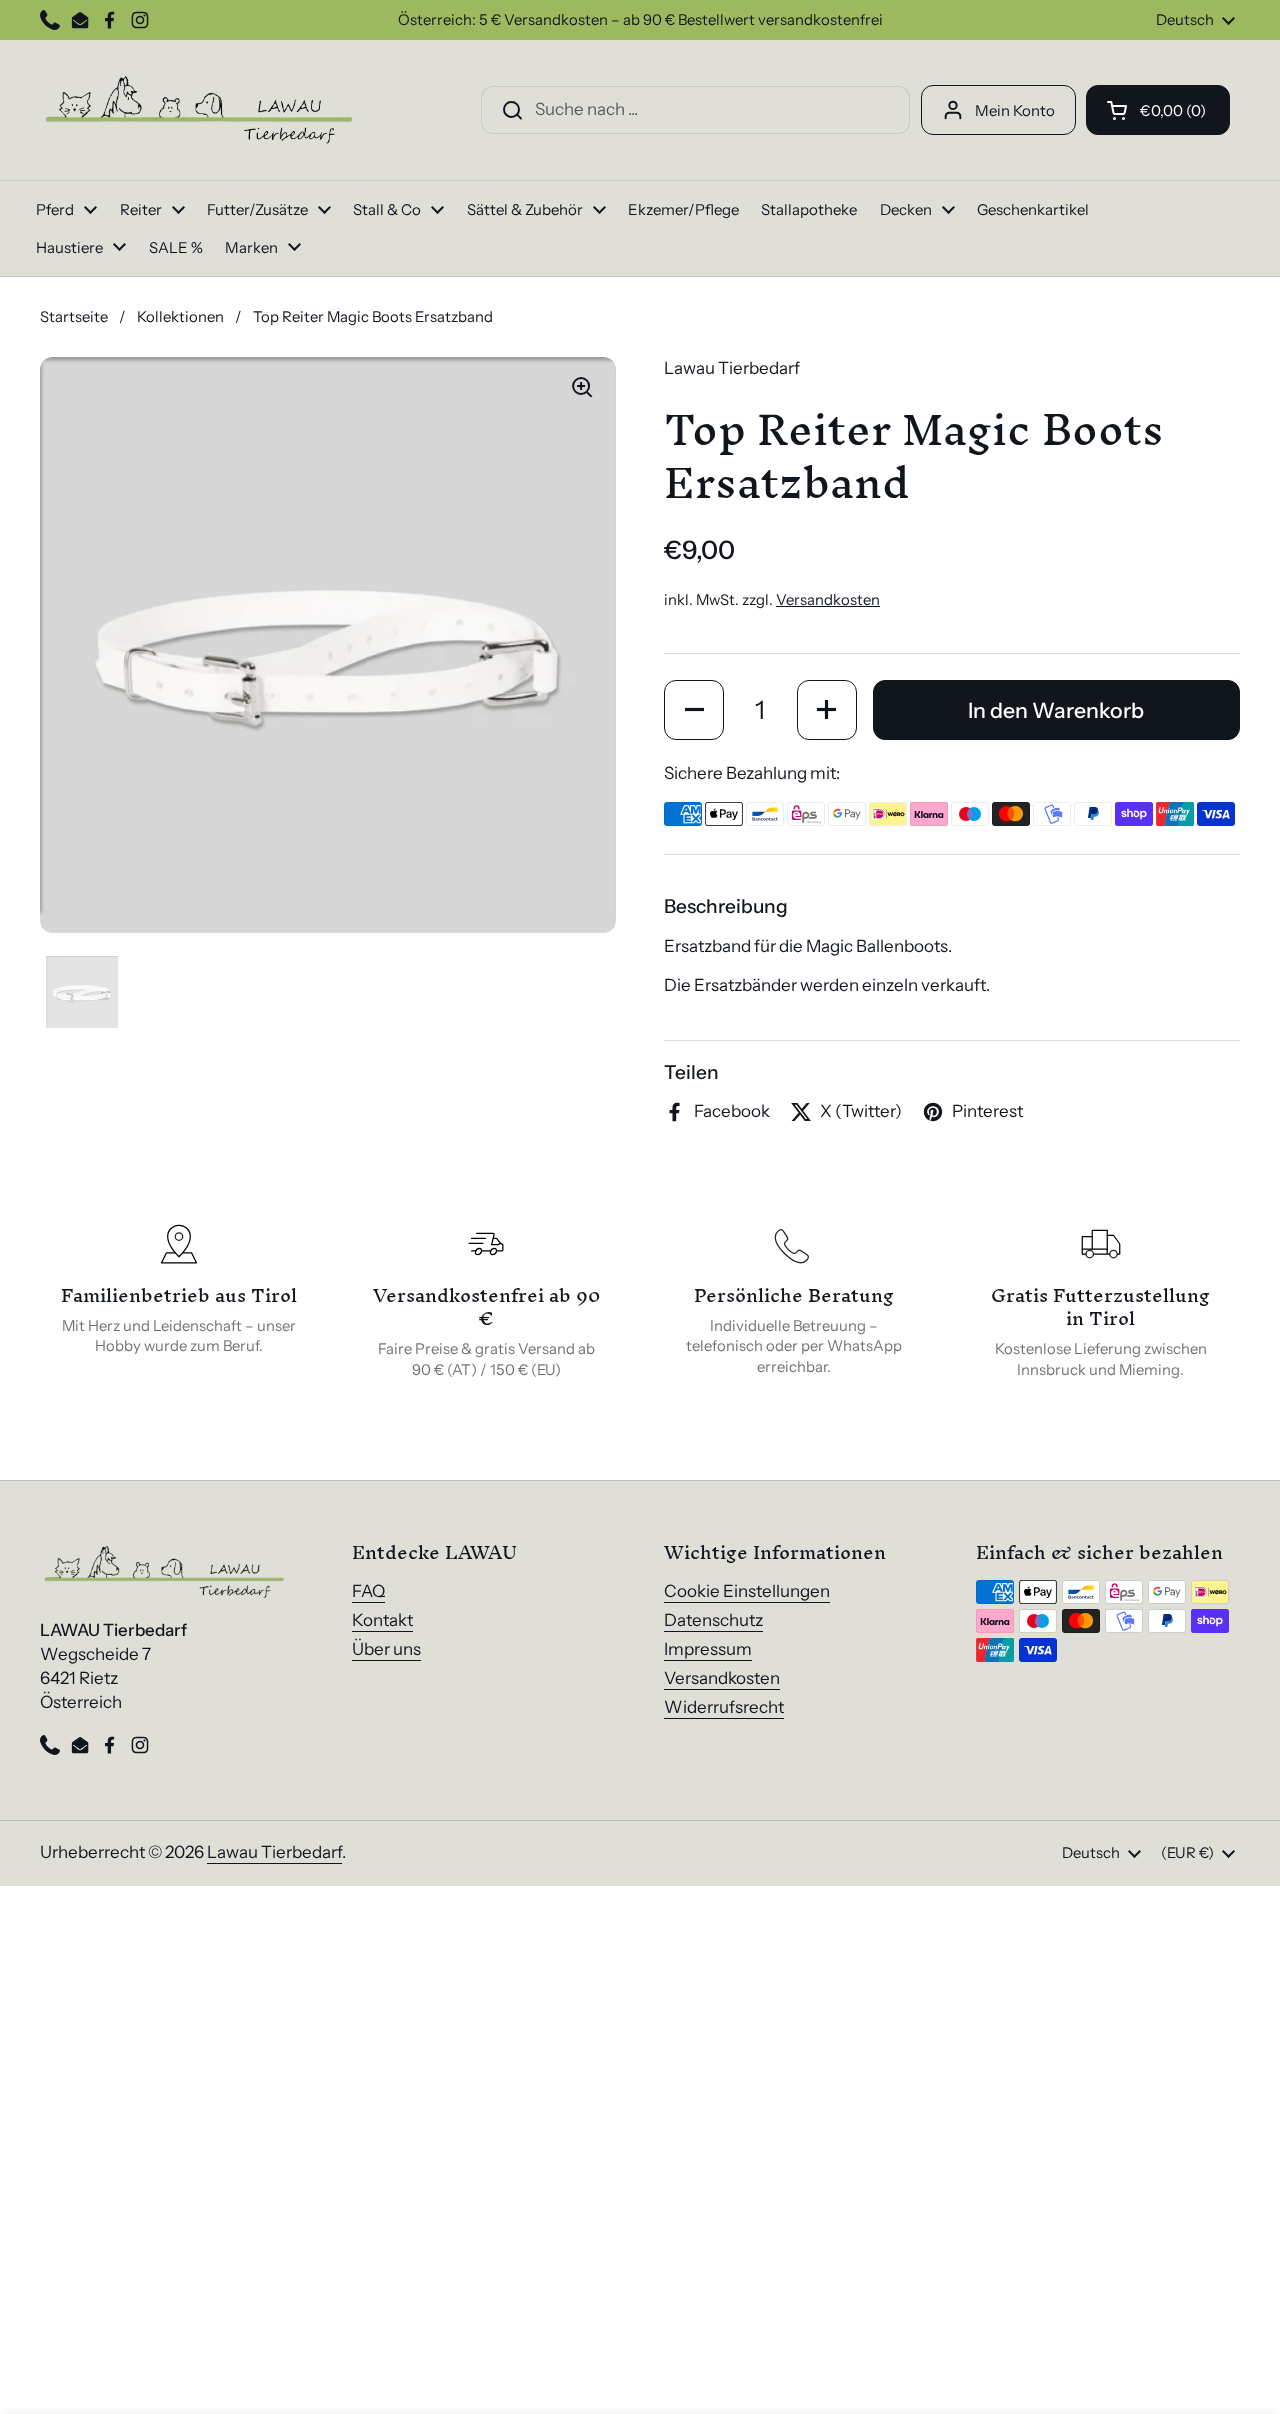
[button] (1158, 110)
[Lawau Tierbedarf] (200, 110)
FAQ (368, 1591)
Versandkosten (828, 600)
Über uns (386, 1649)
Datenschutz (713, 1620)
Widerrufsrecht (724, 1707)
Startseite (74, 317)
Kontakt (382, 1620)
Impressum (708, 1649)
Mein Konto (1015, 110)
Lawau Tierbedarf (274, 1852)
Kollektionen (180, 317)
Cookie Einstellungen (747, 1591)
